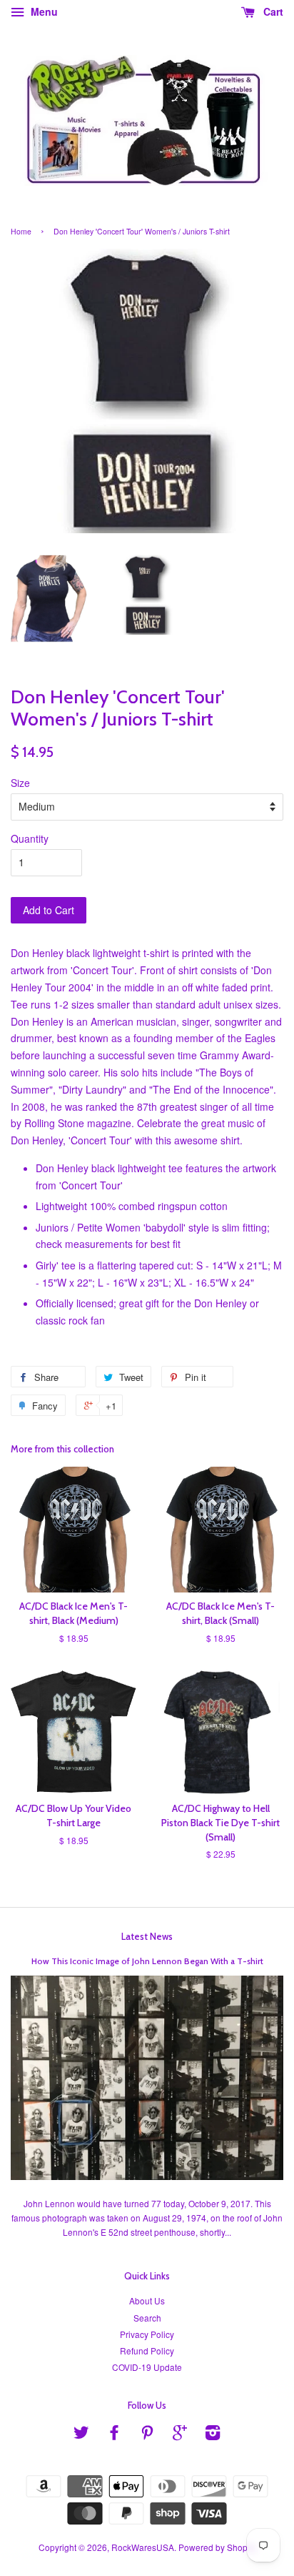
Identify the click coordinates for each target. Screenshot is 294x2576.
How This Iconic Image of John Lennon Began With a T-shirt (147, 1961)
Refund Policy (147, 2350)
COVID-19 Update (147, 2367)
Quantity (30, 838)
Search (147, 2318)
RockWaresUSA (143, 2547)
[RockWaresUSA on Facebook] (114, 2435)
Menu (43, 11)
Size (20, 783)
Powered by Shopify (217, 2547)
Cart (272, 11)
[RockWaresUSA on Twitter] (81, 2435)
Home (21, 231)
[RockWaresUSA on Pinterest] (147, 2435)
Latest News (147, 1936)
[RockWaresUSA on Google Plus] (180, 2435)
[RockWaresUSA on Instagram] (213, 2435)
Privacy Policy (147, 2334)
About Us (147, 2300)
